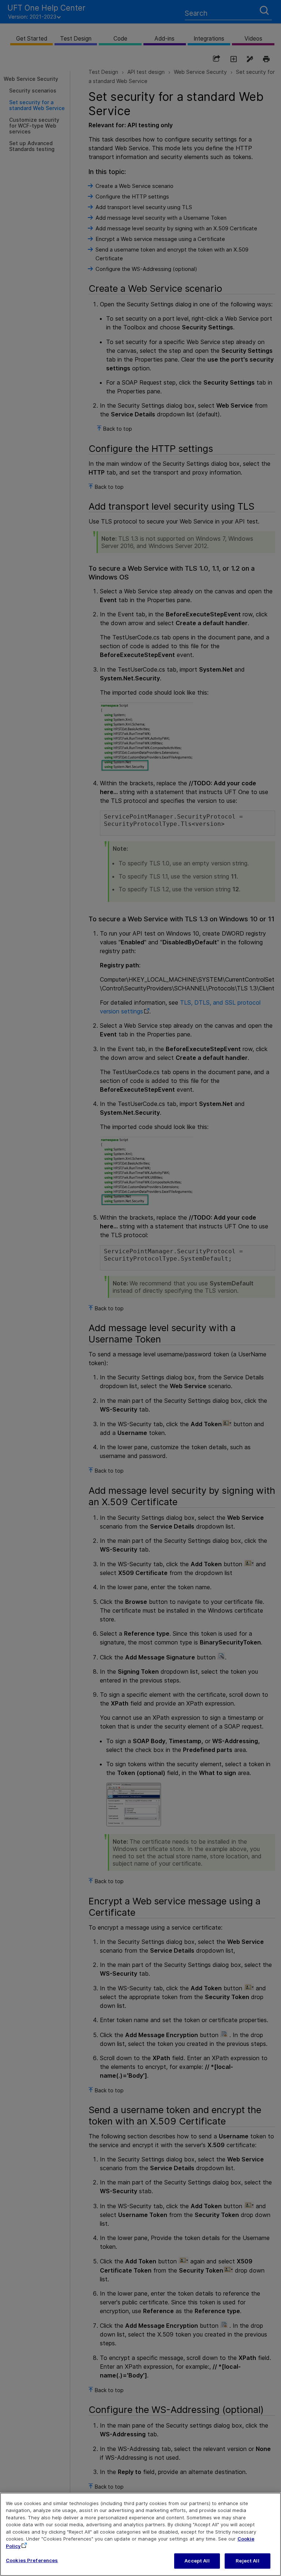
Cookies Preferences (32, 2560)
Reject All (247, 2561)
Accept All (197, 2561)
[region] (140, 2534)
